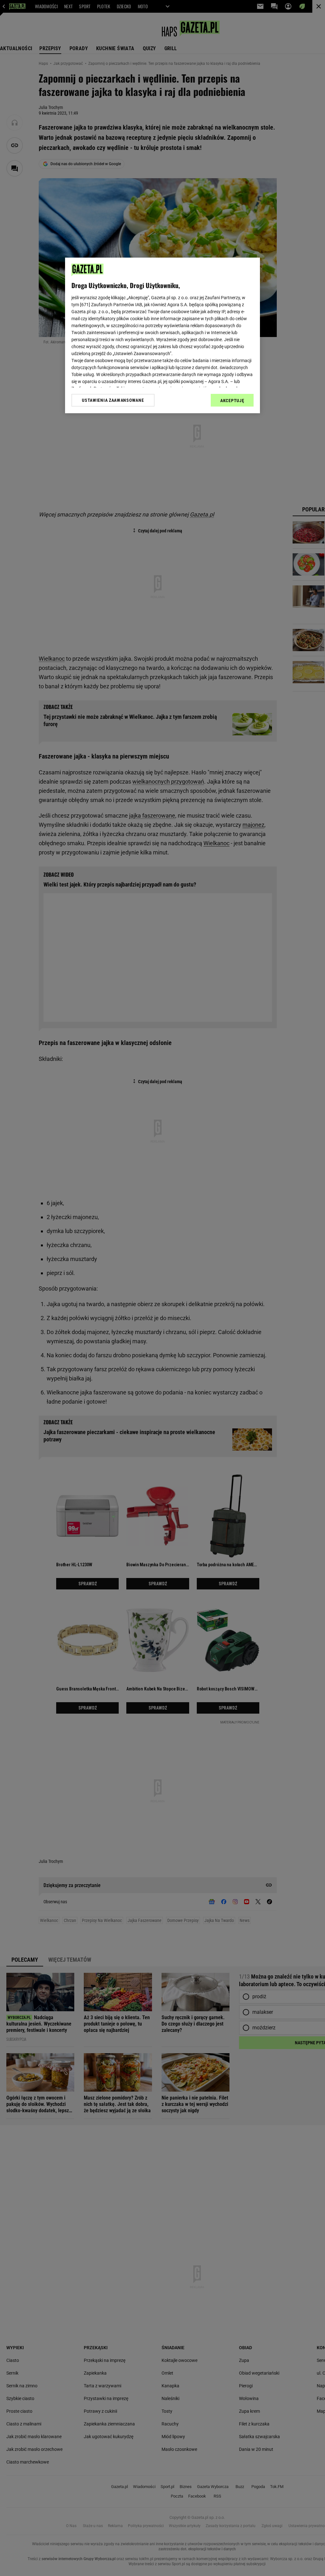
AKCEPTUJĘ (232, 401)
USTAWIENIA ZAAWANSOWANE (113, 400)
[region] (162, 335)
